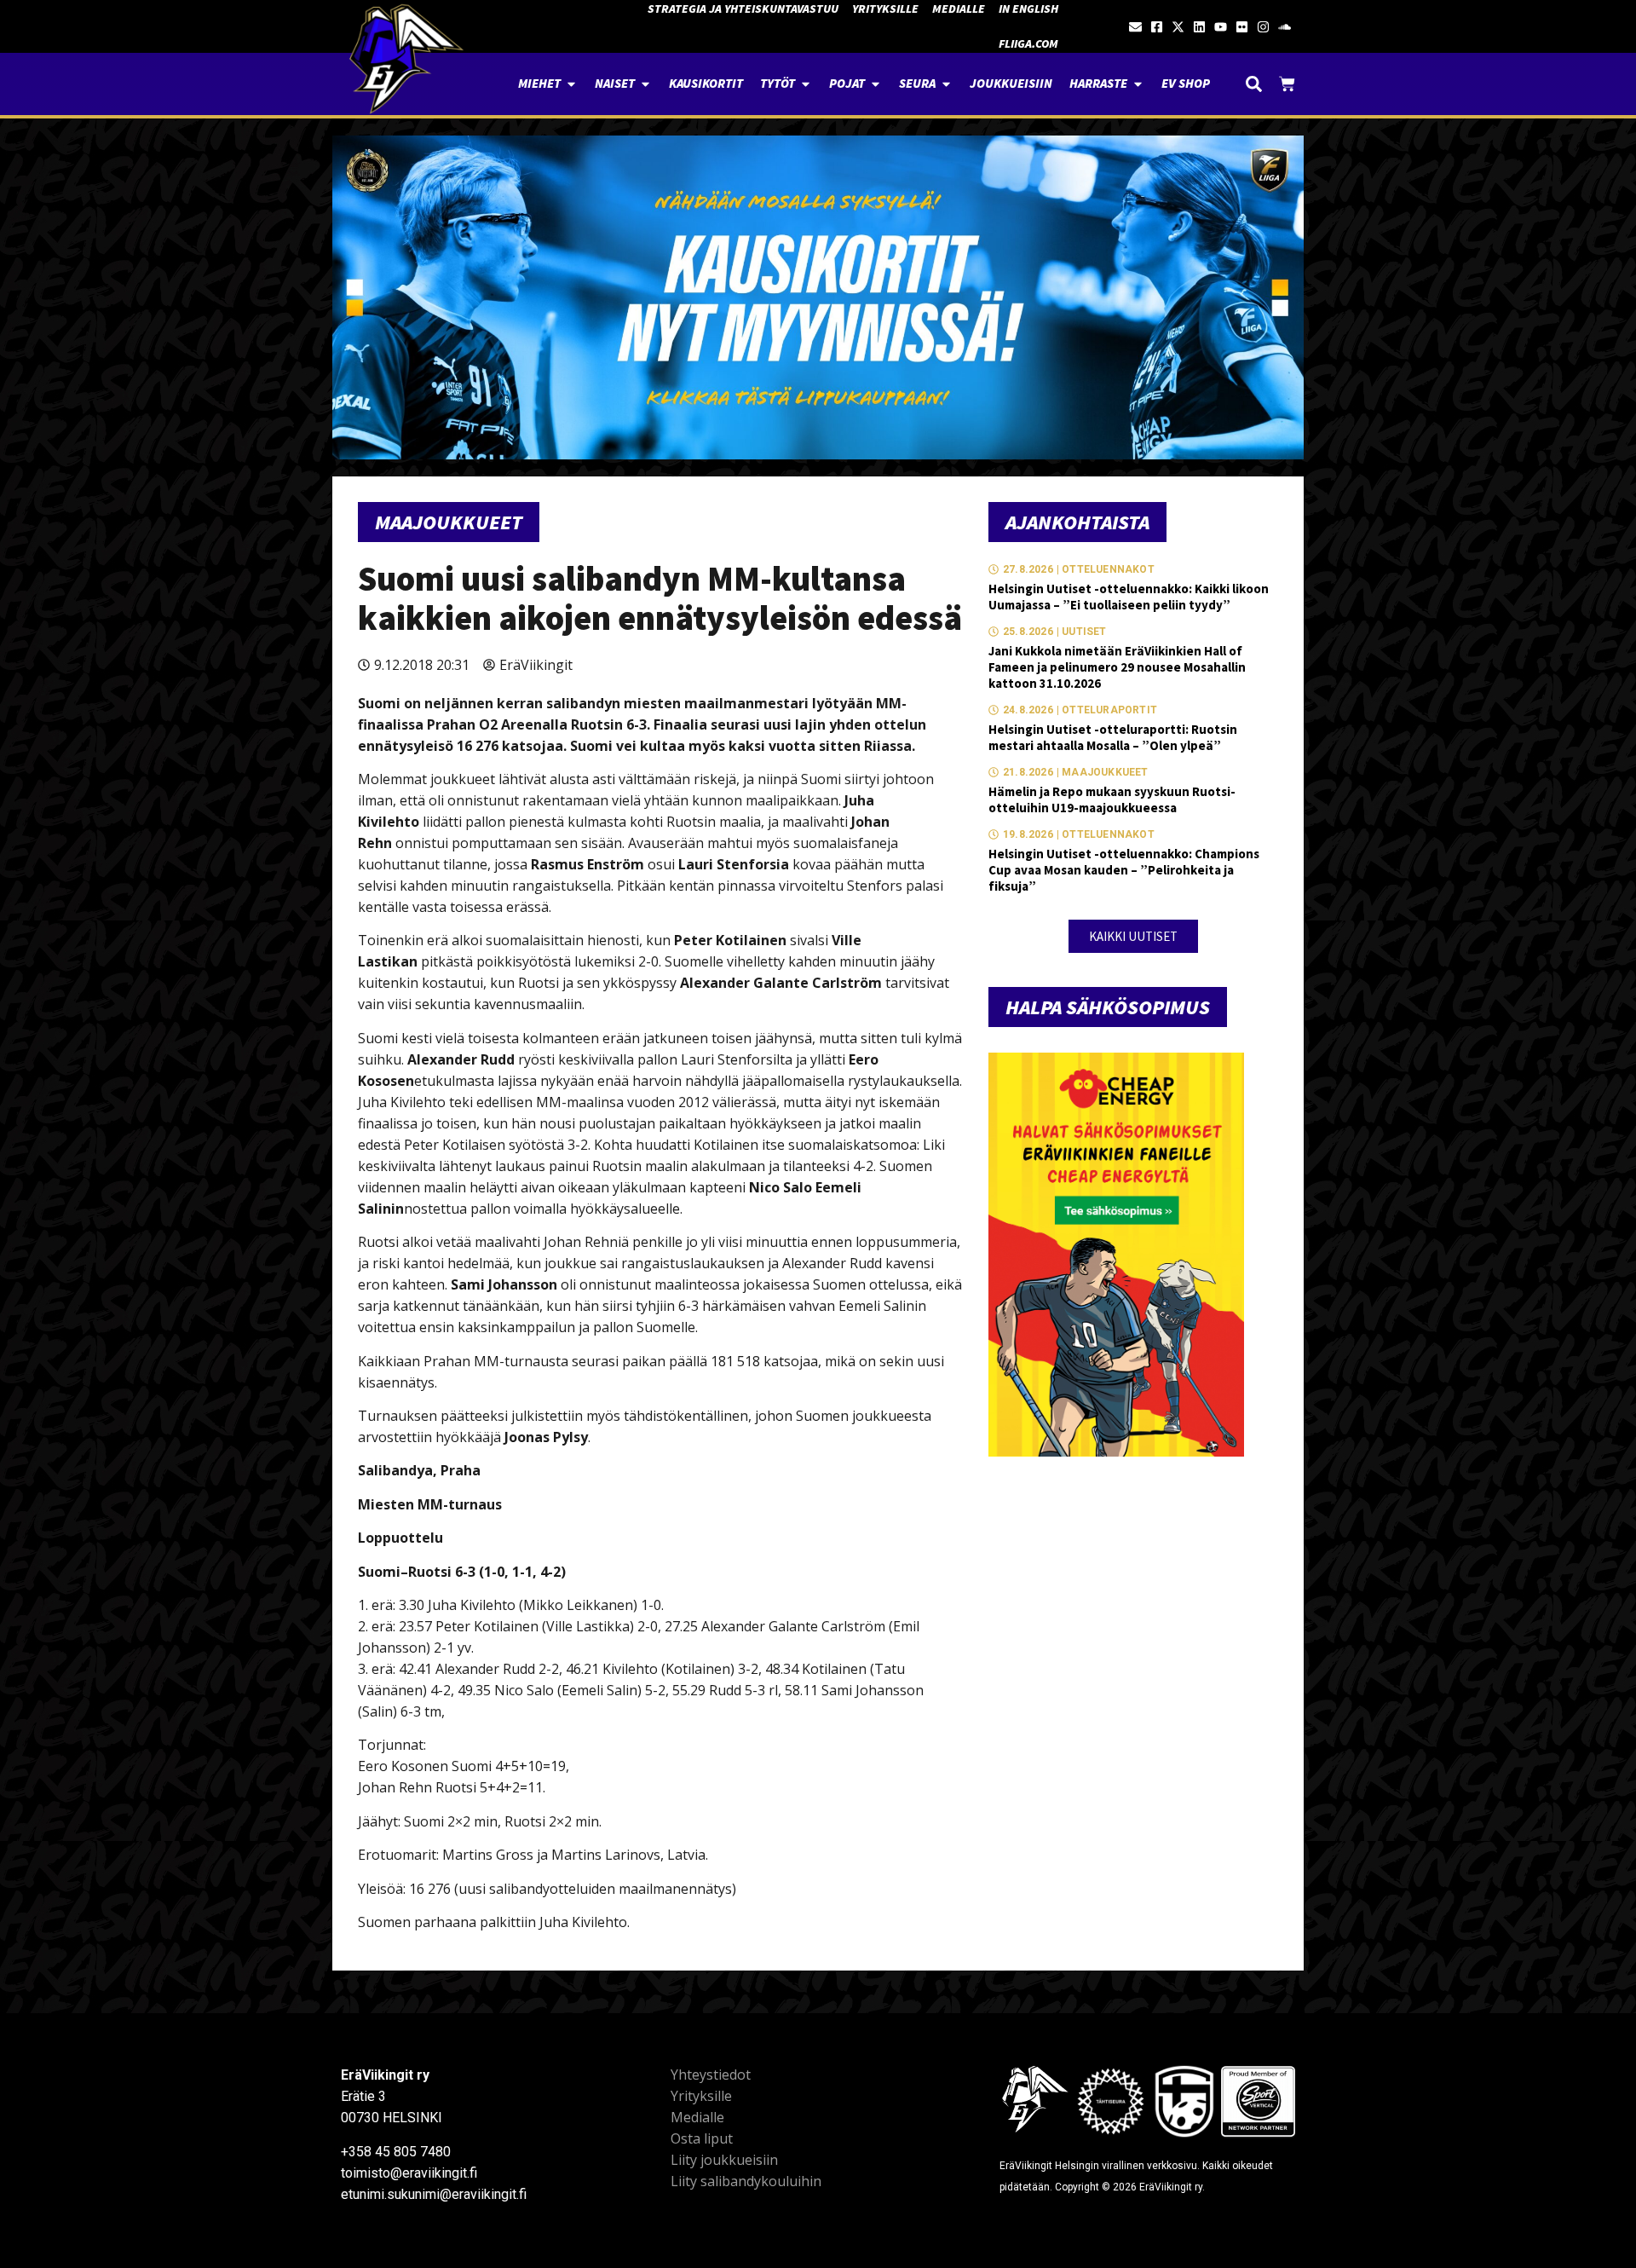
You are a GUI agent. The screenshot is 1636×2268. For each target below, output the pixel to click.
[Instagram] (1263, 27)
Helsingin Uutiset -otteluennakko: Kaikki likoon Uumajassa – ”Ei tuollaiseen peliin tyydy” (1129, 597)
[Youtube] (1221, 27)
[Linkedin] (1199, 27)
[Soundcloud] (1285, 27)
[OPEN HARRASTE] (1138, 84)
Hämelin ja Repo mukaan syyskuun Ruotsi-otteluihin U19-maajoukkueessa (1112, 799)
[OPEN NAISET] (645, 84)
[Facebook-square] (1157, 27)
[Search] (1254, 84)
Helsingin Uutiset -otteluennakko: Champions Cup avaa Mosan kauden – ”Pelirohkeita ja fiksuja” (1124, 870)
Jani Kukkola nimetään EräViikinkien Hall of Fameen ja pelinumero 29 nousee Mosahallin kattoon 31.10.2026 (1117, 667)
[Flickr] (1242, 27)
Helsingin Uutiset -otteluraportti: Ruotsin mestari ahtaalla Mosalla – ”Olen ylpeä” (1113, 737)
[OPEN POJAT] (876, 84)
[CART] (1287, 84)
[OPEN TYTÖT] (806, 84)
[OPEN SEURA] (946, 84)
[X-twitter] (1178, 27)
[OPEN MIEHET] (571, 84)
